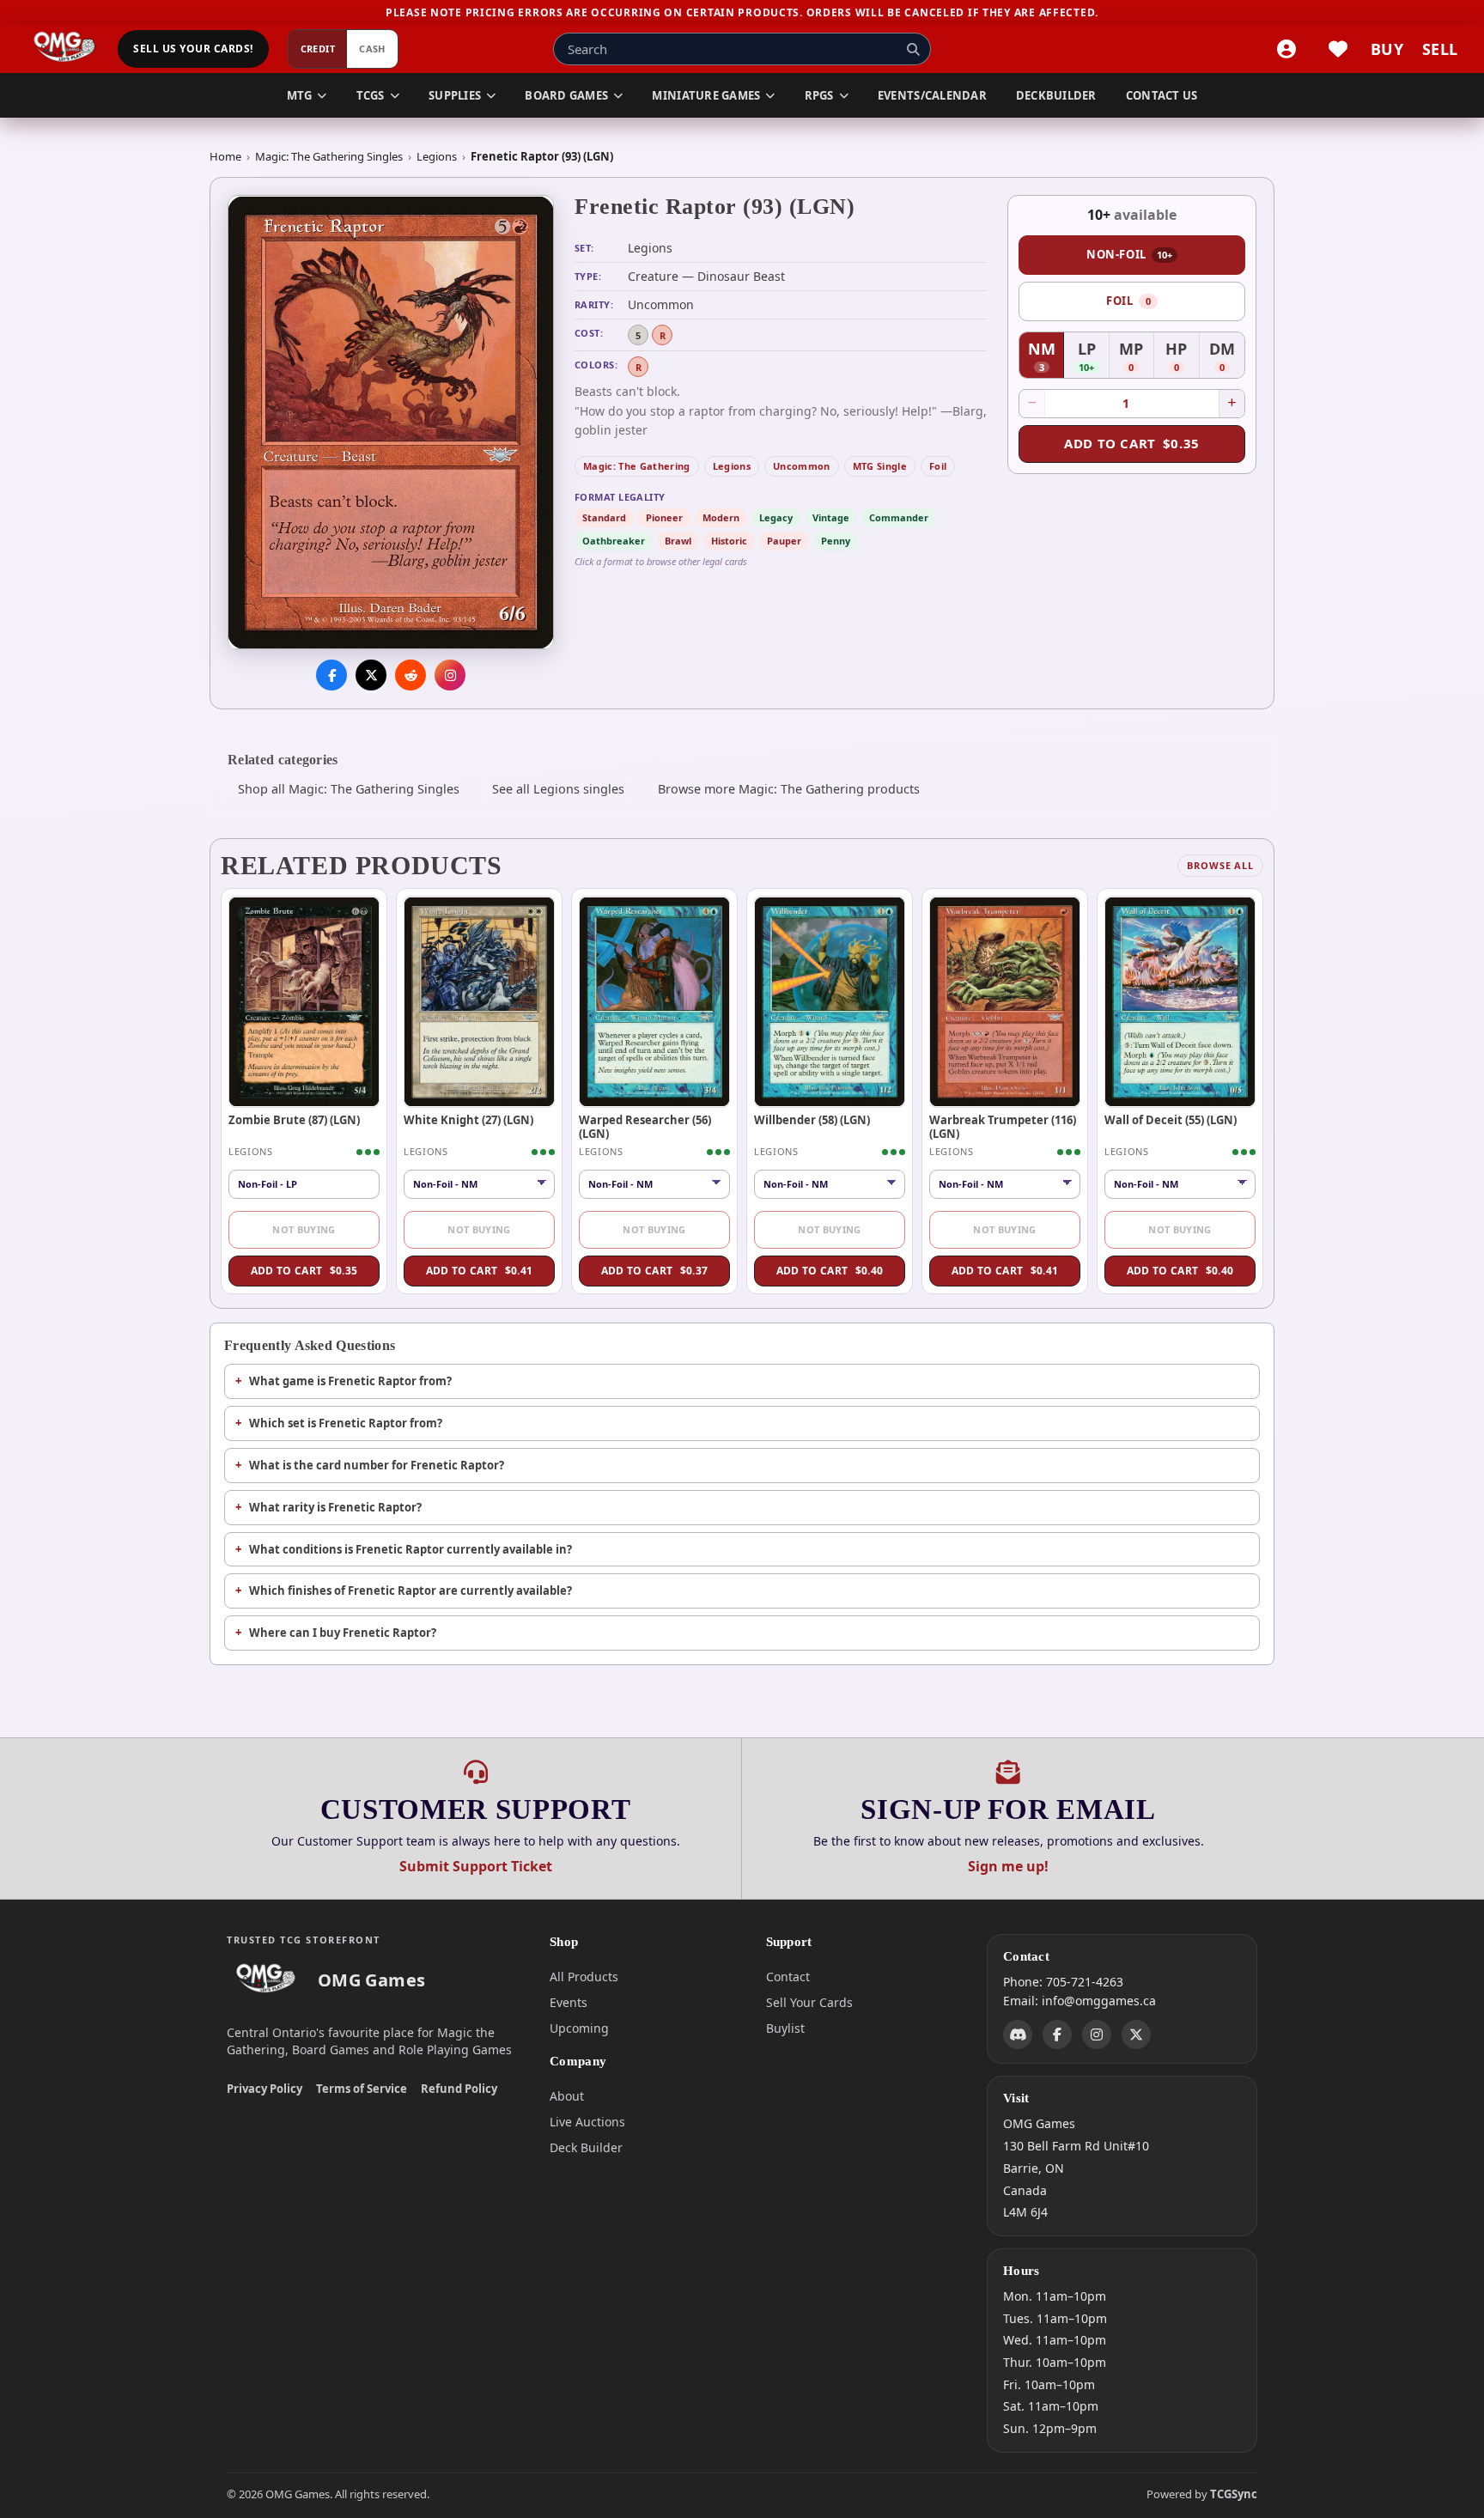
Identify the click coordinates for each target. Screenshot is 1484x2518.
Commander (899, 517)
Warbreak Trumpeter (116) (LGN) (1003, 1127)
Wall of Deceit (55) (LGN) (1171, 1120)
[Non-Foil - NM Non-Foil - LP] (830, 1184)
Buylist (785, 2028)
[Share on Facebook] (331, 676)
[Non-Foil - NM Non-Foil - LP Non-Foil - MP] (479, 1184)
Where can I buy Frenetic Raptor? (343, 1633)
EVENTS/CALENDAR (932, 95)
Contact (788, 1977)
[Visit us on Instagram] (450, 676)
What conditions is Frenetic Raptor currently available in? (411, 1549)
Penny (836, 541)
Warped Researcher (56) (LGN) (645, 1127)
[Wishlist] (1338, 49)
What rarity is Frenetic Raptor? (335, 1507)
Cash (372, 49)
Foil (938, 466)
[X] (1136, 2034)
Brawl (678, 541)
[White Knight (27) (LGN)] (479, 1001)
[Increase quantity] (1232, 404)
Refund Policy (459, 2089)
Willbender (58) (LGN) (812, 1120)
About (567, 2096)
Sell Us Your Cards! (193, 49)
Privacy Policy (265, 2089)
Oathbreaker (614, 541)
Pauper (784, 541)
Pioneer (664, 517)
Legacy (776, 517)
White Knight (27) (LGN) (468, 1120)
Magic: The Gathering (637, 466)
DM (1227, 357)
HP (1182, 357)
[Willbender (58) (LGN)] (830, 1001)
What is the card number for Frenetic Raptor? (377, 1465)
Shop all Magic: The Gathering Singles (349, 789)
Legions (437, 156)
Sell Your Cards (809, 2002)
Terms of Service (362, 2089)
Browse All (1220, 865)
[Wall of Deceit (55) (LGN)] (1180, 1001)
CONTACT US (1162, 95)
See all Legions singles (558, 789)
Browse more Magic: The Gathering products (789, 789)
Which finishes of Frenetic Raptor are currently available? (411, 1590)
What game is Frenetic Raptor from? (350, 1381)
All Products (584, 1977)
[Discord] (1018, 2034)
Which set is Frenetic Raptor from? (346, 1423)
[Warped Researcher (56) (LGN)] (654, 1001)
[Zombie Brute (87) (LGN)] (304, 1001)
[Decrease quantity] (1032, 404)
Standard (604, 517)
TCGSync (1234, 2494)
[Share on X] (371, 676)
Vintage (831, 517)
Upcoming (579, 2028)
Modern (721, 517)
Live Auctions (587, 2122)
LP (1093, 357)
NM (1046, 357)
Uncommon (802, 466)
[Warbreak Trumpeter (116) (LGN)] (1005, 1001)
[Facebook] (1057, 2034)
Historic (729, 541)
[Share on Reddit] (411, 676)
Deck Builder (586, 2147)
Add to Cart (1132, 443)
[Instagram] (1097, 2034)
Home (225, 156)
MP (1137, 357)
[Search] (913, 49)
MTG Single (880, 466)
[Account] (1286, 49)
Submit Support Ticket (476, 1866)
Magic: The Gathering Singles (329, 156)
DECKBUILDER (1056, 95)
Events (569, 2002)
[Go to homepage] (65, 49)
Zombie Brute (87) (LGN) (294, 1120)
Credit (318, 49)
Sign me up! (1008, 1866)
